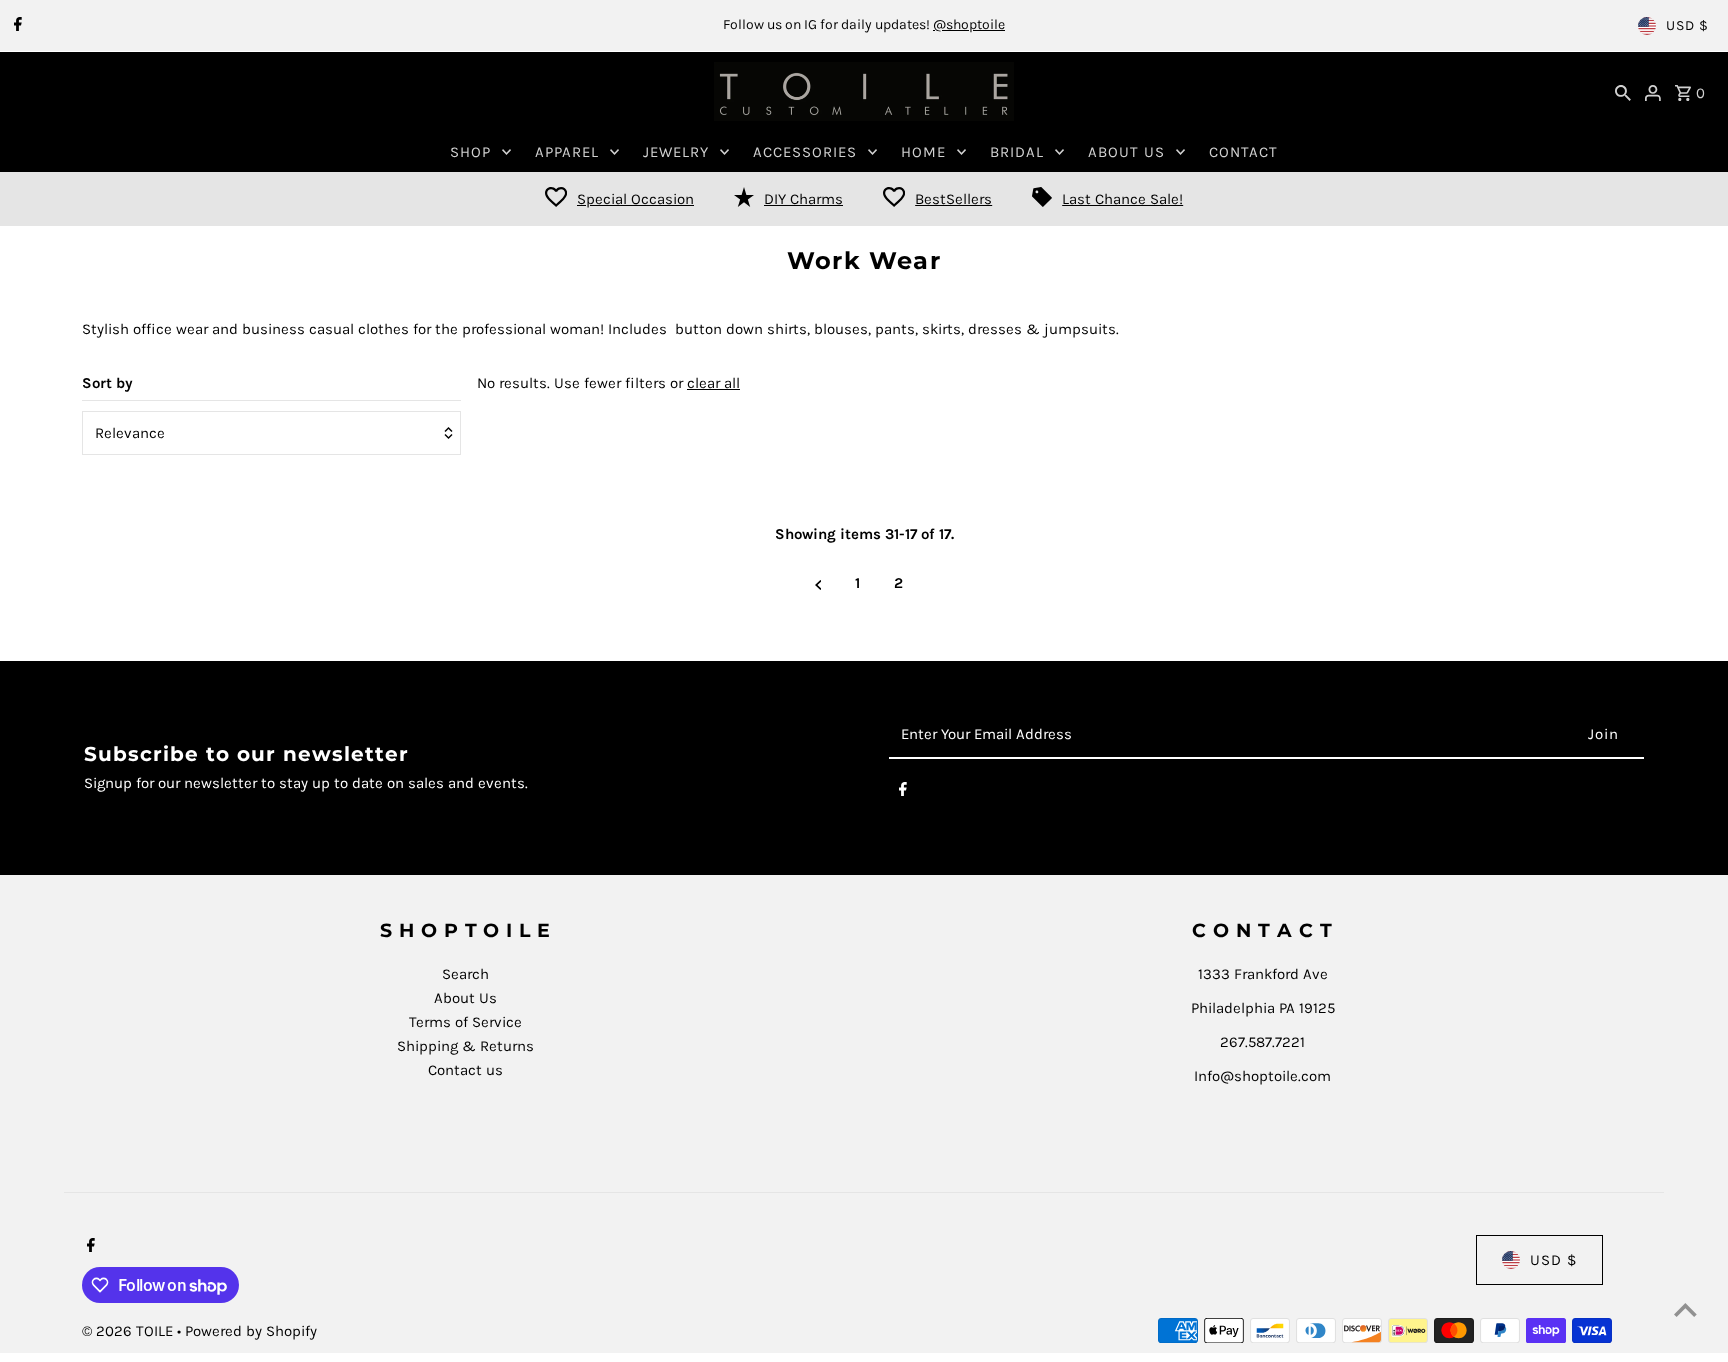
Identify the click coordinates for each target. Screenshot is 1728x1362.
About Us (465, 998)
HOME (923, 152)
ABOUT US (1126, 152)
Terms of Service (465, 1022)
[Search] (1623, 92)
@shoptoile (969, 24)
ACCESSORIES (805, 152)
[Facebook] (15, 26)
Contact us (465, 1070)
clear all (713, 383)
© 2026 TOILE (129, 1331)
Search (465, 974)
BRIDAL (1017, 152)
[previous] (818, 583)
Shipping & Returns (465, 1046)
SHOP (470, 152)
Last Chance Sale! (1122, 199)
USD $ (1687, 25)
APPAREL (567, 152)
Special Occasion (635, 199)
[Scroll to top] (1685, 1309)
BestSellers (953, 199)
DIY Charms (803, 199)
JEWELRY (676, 152)
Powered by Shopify (251, 1331)
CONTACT (1243, 152)
